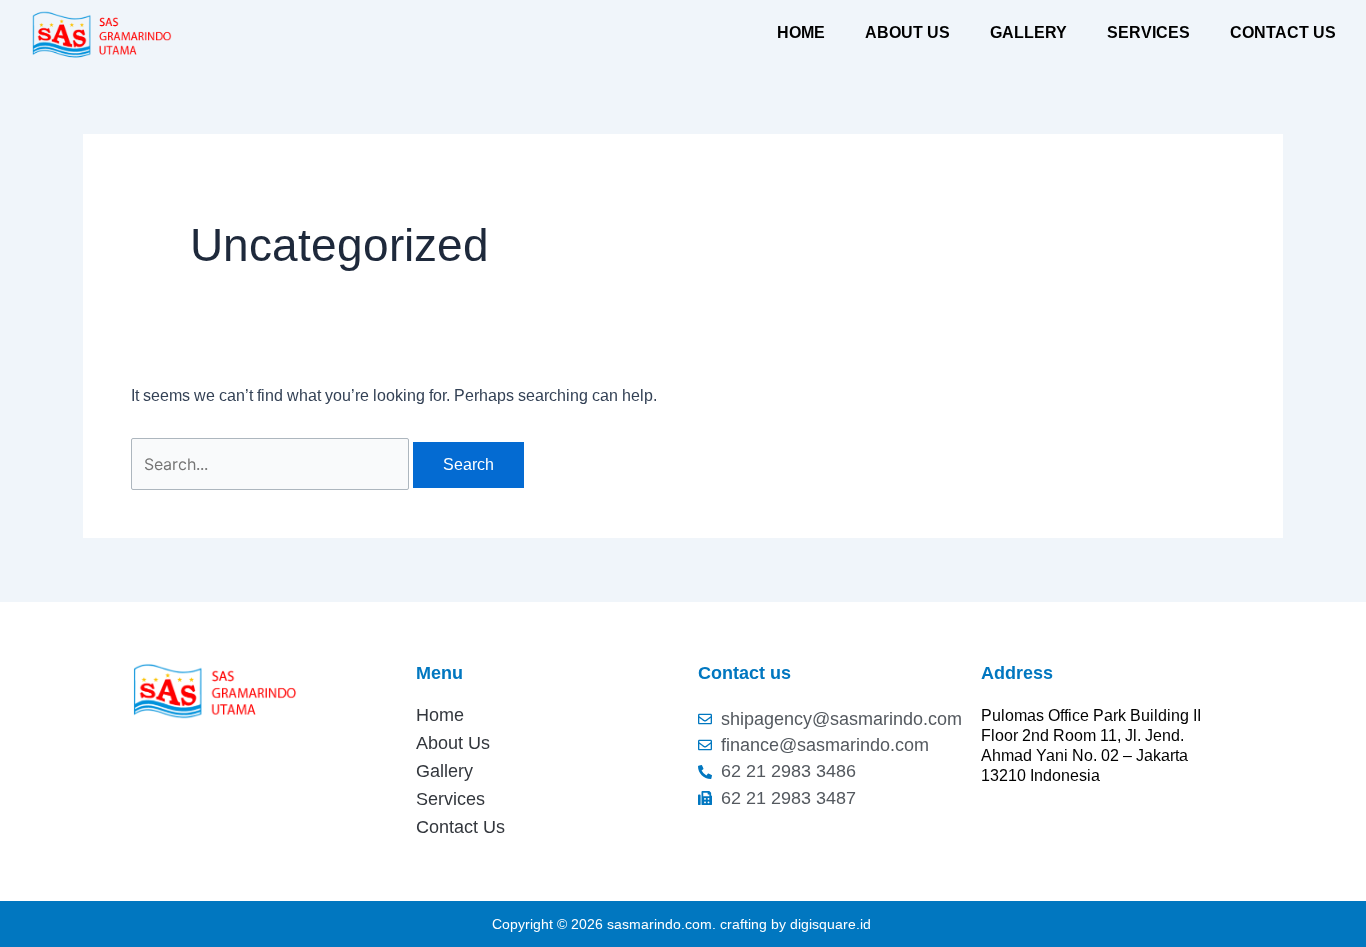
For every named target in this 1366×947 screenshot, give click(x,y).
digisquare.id (830, 924)
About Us (907, 32)
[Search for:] (272, 464)
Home (801, 32)
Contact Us (1283, 32)
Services (1148, 32)
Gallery (1028, 32)
